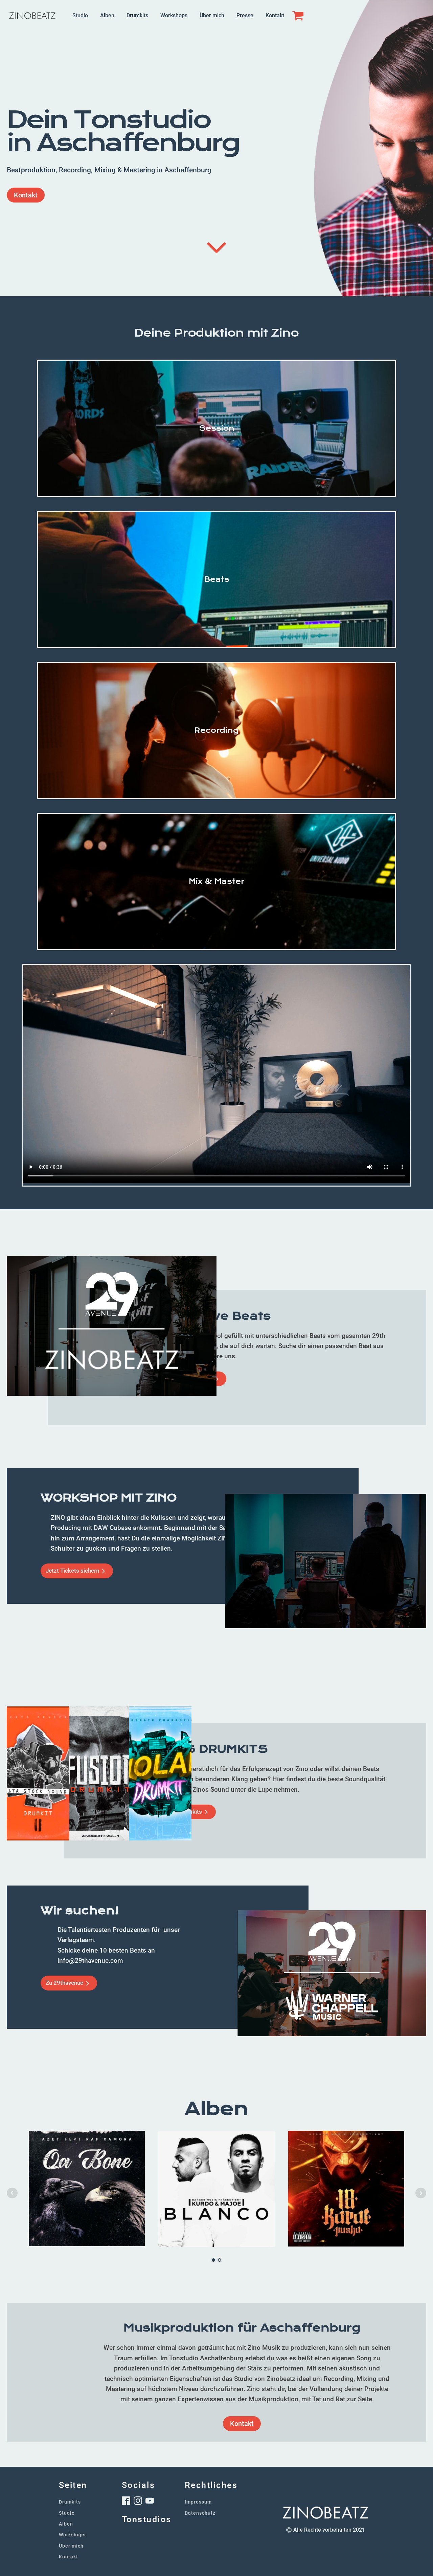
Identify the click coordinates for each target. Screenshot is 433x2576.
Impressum (198, 2502)
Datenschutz (200, 2513)
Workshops (174, 15)
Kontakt (275, 15)
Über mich (212, 15)
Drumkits (137, 15)
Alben (107, 15)
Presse (245, 15)
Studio (80, 15)
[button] (77, 1571)
